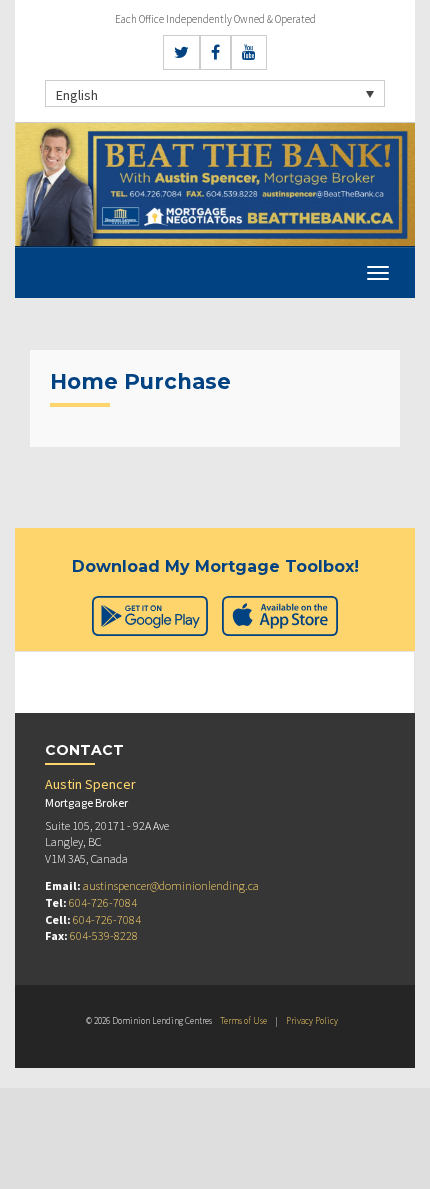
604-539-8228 (104, 935)
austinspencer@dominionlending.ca (171, 885)
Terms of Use (243, 1020)
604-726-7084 (103, 902)
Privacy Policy (312, 1020)
